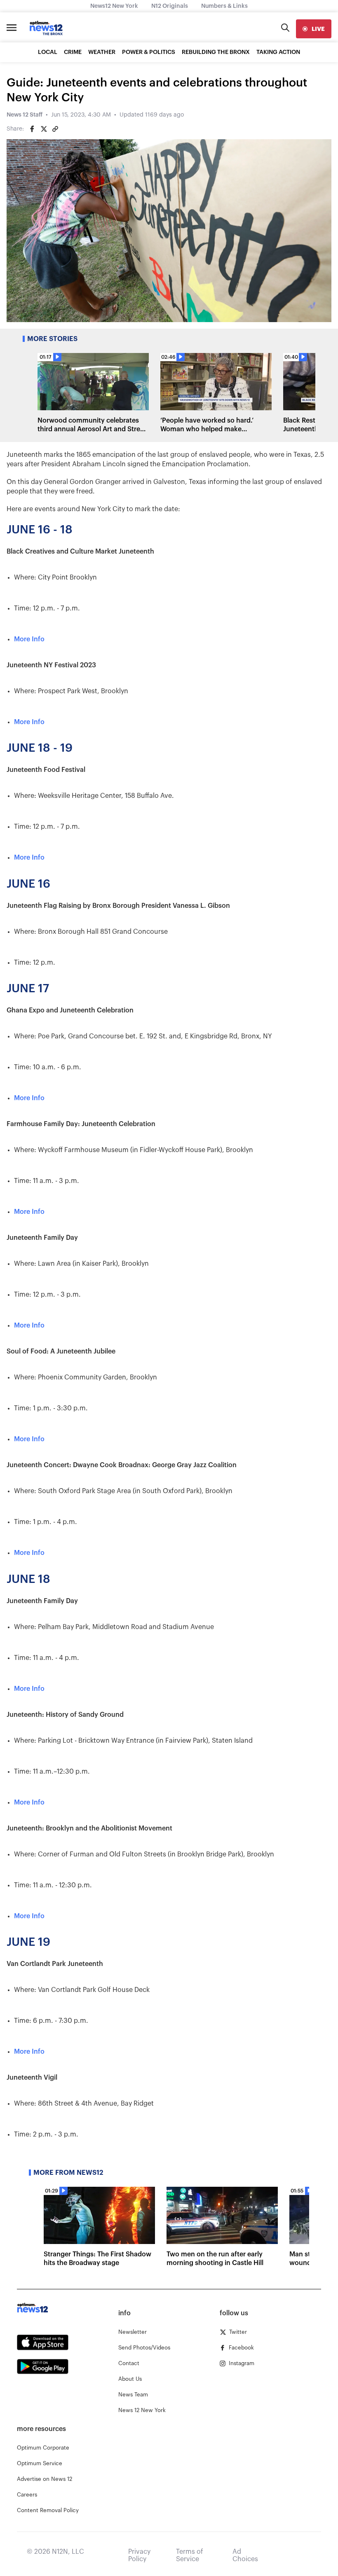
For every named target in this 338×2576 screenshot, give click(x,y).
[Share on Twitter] (44, 129)
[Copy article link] (55, 129)
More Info (29, 639)
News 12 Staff (25, 115)
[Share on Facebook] (32, 129)
